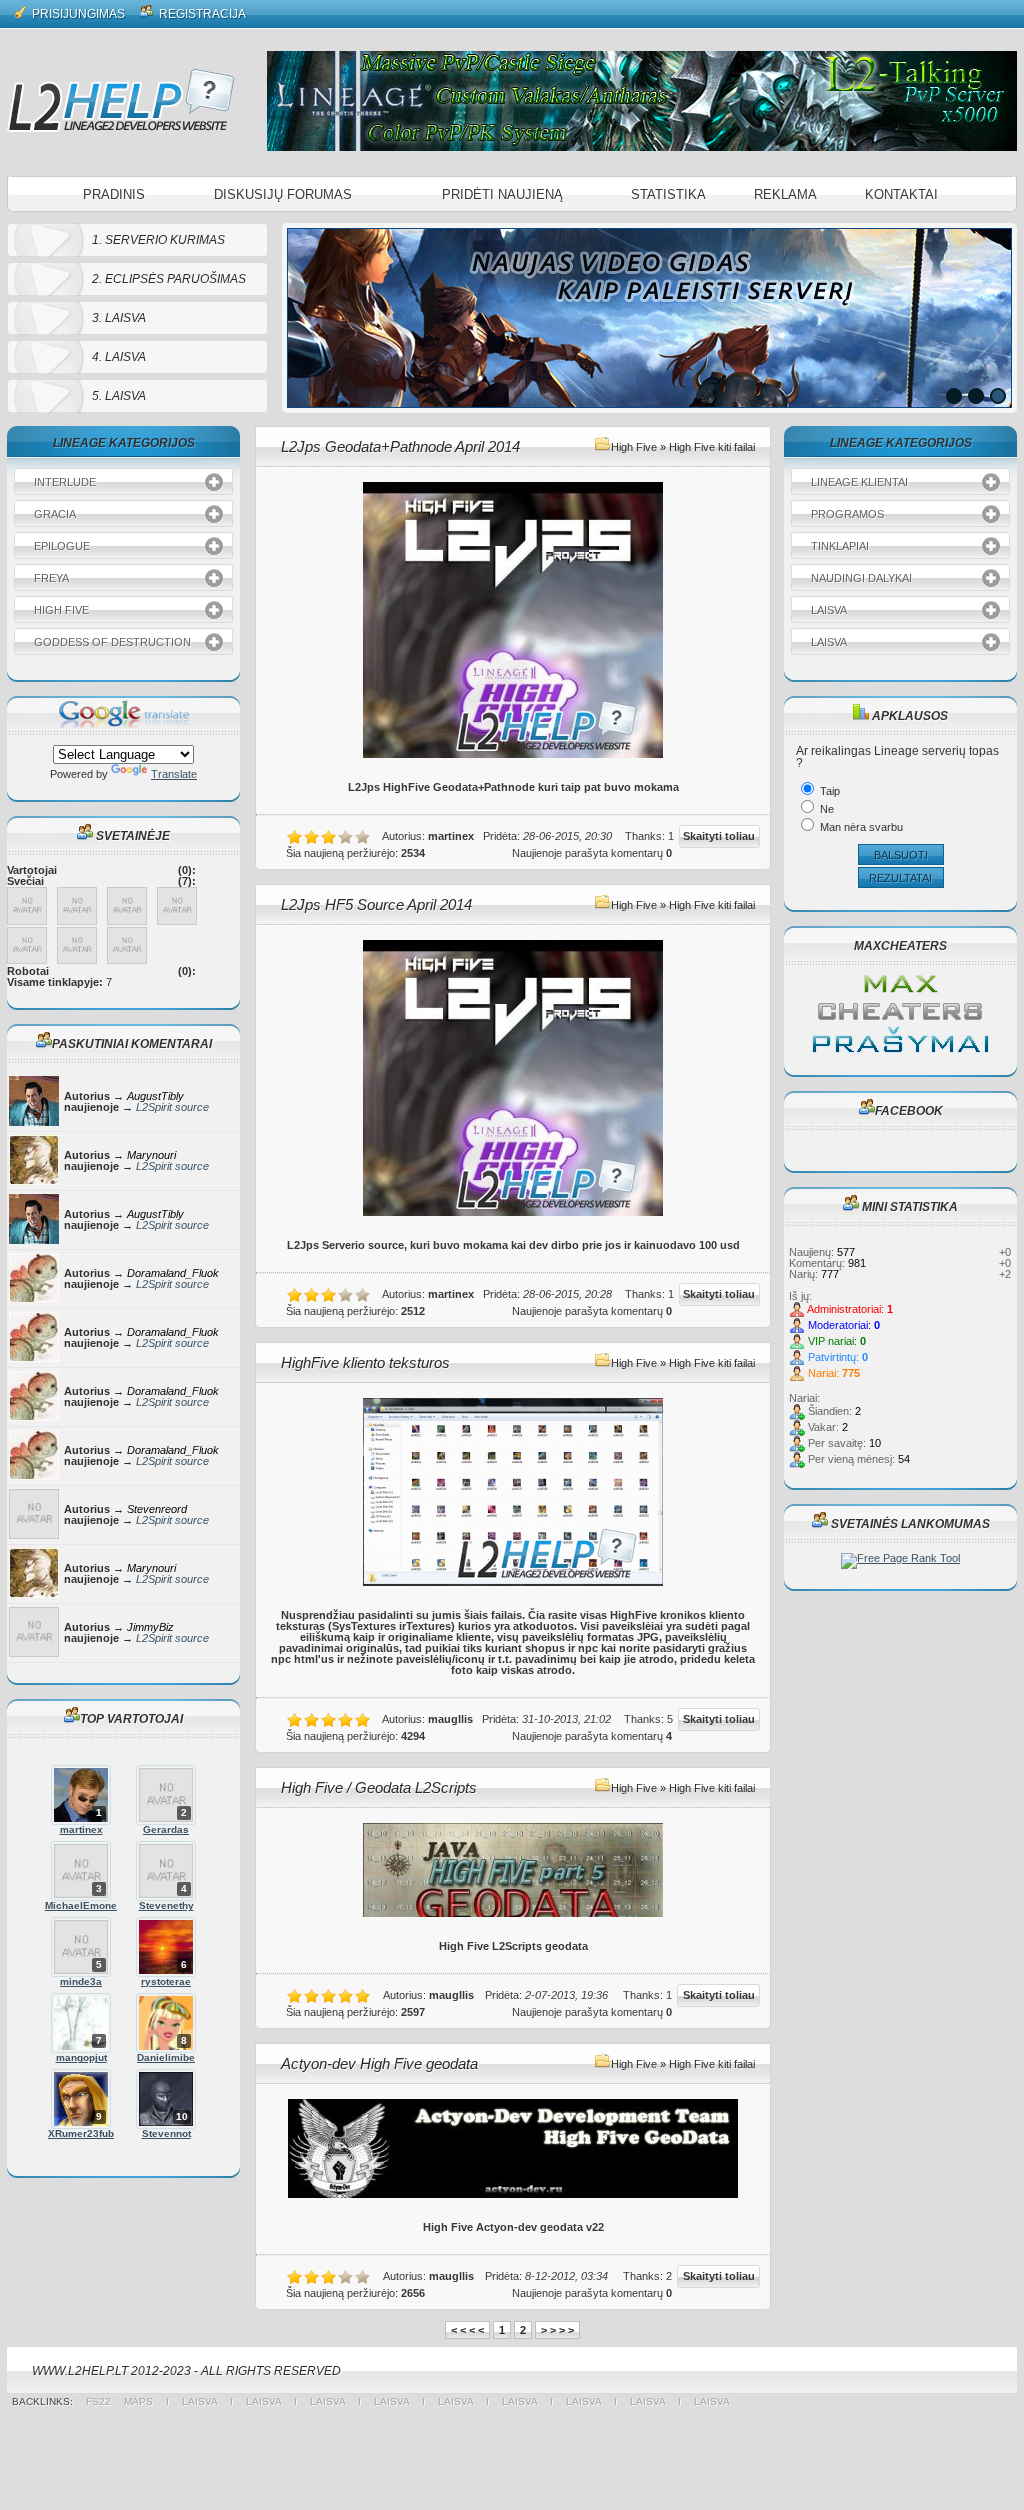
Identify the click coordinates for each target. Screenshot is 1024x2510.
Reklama (785, 194)
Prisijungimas (77, 14)
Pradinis (114, 194)
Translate (174, 774)
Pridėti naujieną (502, 194)
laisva (199, 2401)
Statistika (668, 194)
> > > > (557, 2330)
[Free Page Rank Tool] (900, 1558)
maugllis (450, 1719)
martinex (451, 836)
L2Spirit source (172, 1107)
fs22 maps (126, 2401)
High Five (634, 447)
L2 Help (121, 100)
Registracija (201, 14)
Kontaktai (901, 194)
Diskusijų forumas (283, 194)
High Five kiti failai (712, 447)
